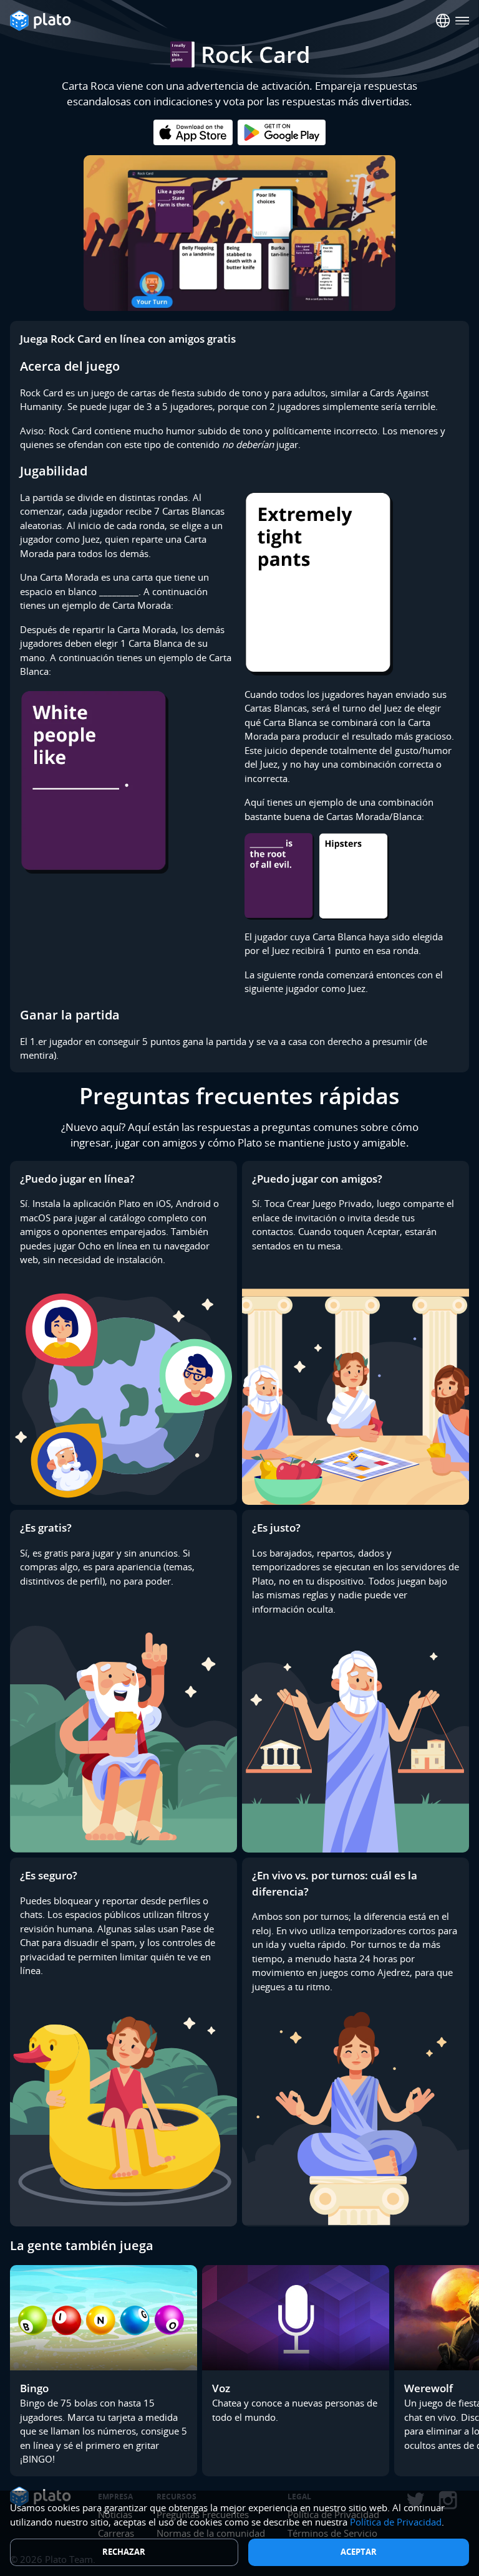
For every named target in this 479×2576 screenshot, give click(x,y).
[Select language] (443, 21)
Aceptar (359, 2552)
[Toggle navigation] (462, 21)
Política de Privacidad (396, 2522)
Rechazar (124, 2552)
